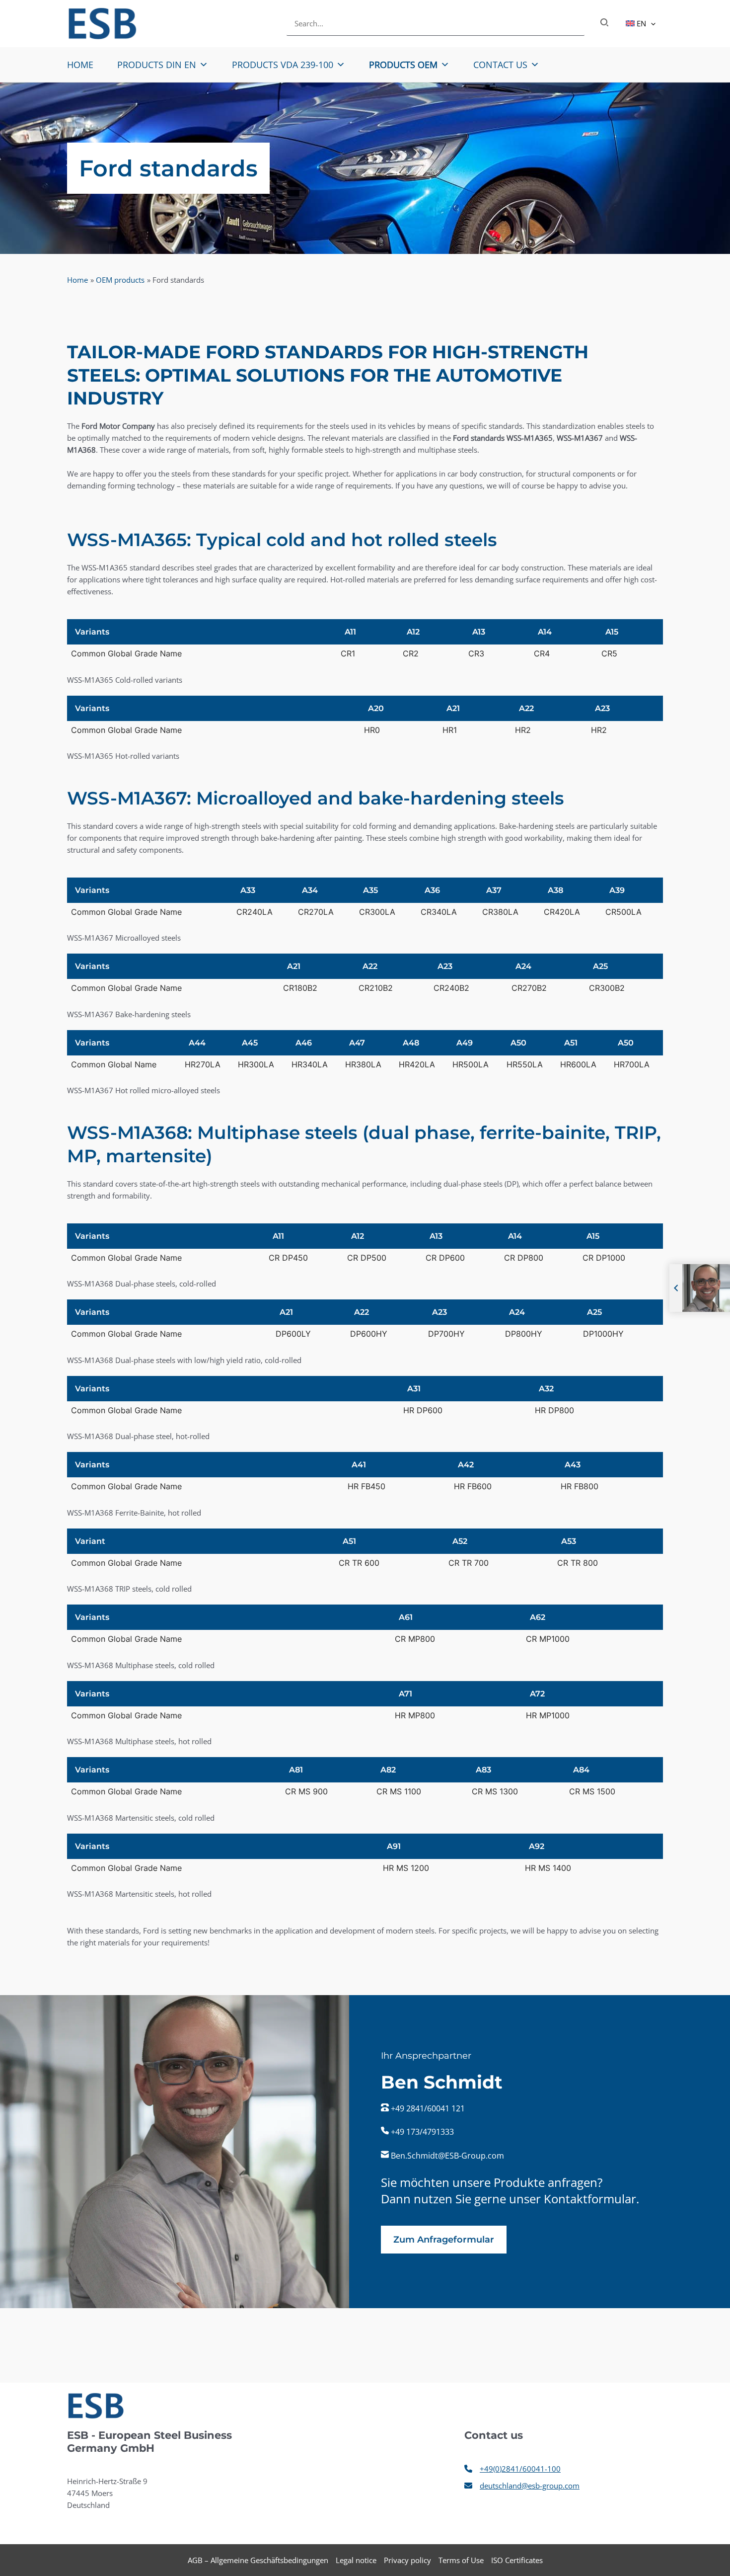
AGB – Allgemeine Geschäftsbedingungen (258, 2560)
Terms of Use (461, 2560)
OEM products (120, 280)
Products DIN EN (157, 65)
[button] (651, 23)
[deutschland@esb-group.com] (522, 2486)
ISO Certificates (517, 2560)
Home (80, 65)
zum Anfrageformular (444, 2240)
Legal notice (356, 2560)
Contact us (500, 65)
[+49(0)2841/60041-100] (512, 2469)
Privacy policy (407, 2560)
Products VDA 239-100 (283, 65)
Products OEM (403, 65)
